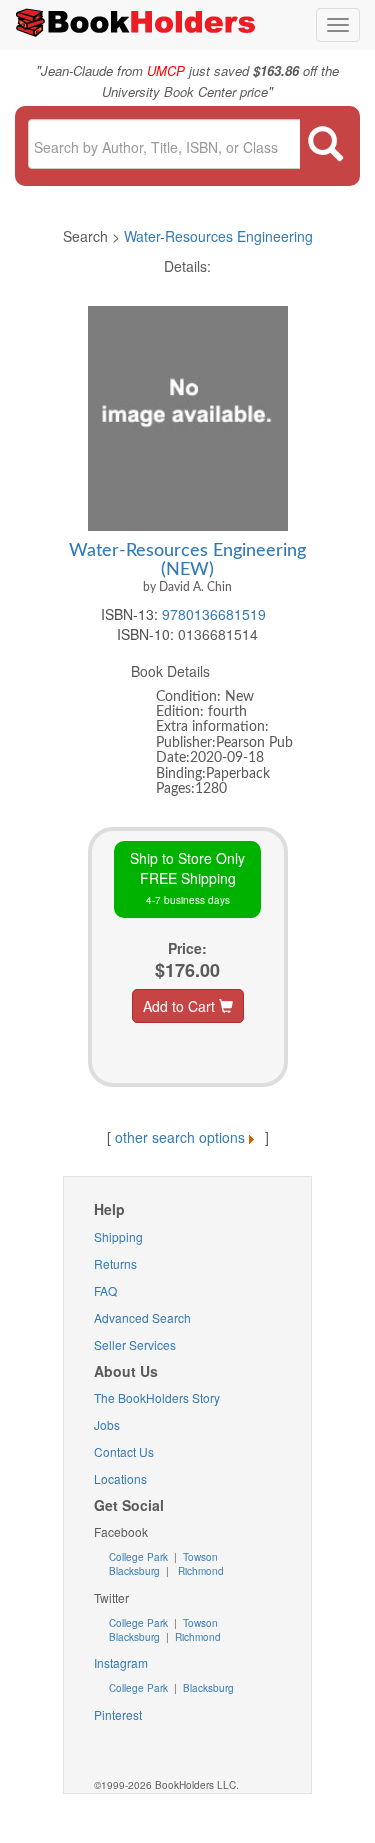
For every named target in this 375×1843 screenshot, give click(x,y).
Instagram (121, 1662)
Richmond (199, 1571)
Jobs (107, 1424)
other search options (180, 1137)
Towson (199, 1557)
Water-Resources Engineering (218, 236)
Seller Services (135, 1344)
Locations (120, 1478)
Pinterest (118, 1714)
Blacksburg (134, 1571)
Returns (115, 1263)
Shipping (118, 1236)
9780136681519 (214, 614)
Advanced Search (142, 1317)
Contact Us (124, 1451)
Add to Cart (181, 1006)
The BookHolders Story (157, 1397)
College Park (140, 1557)
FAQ (105, 1290)
